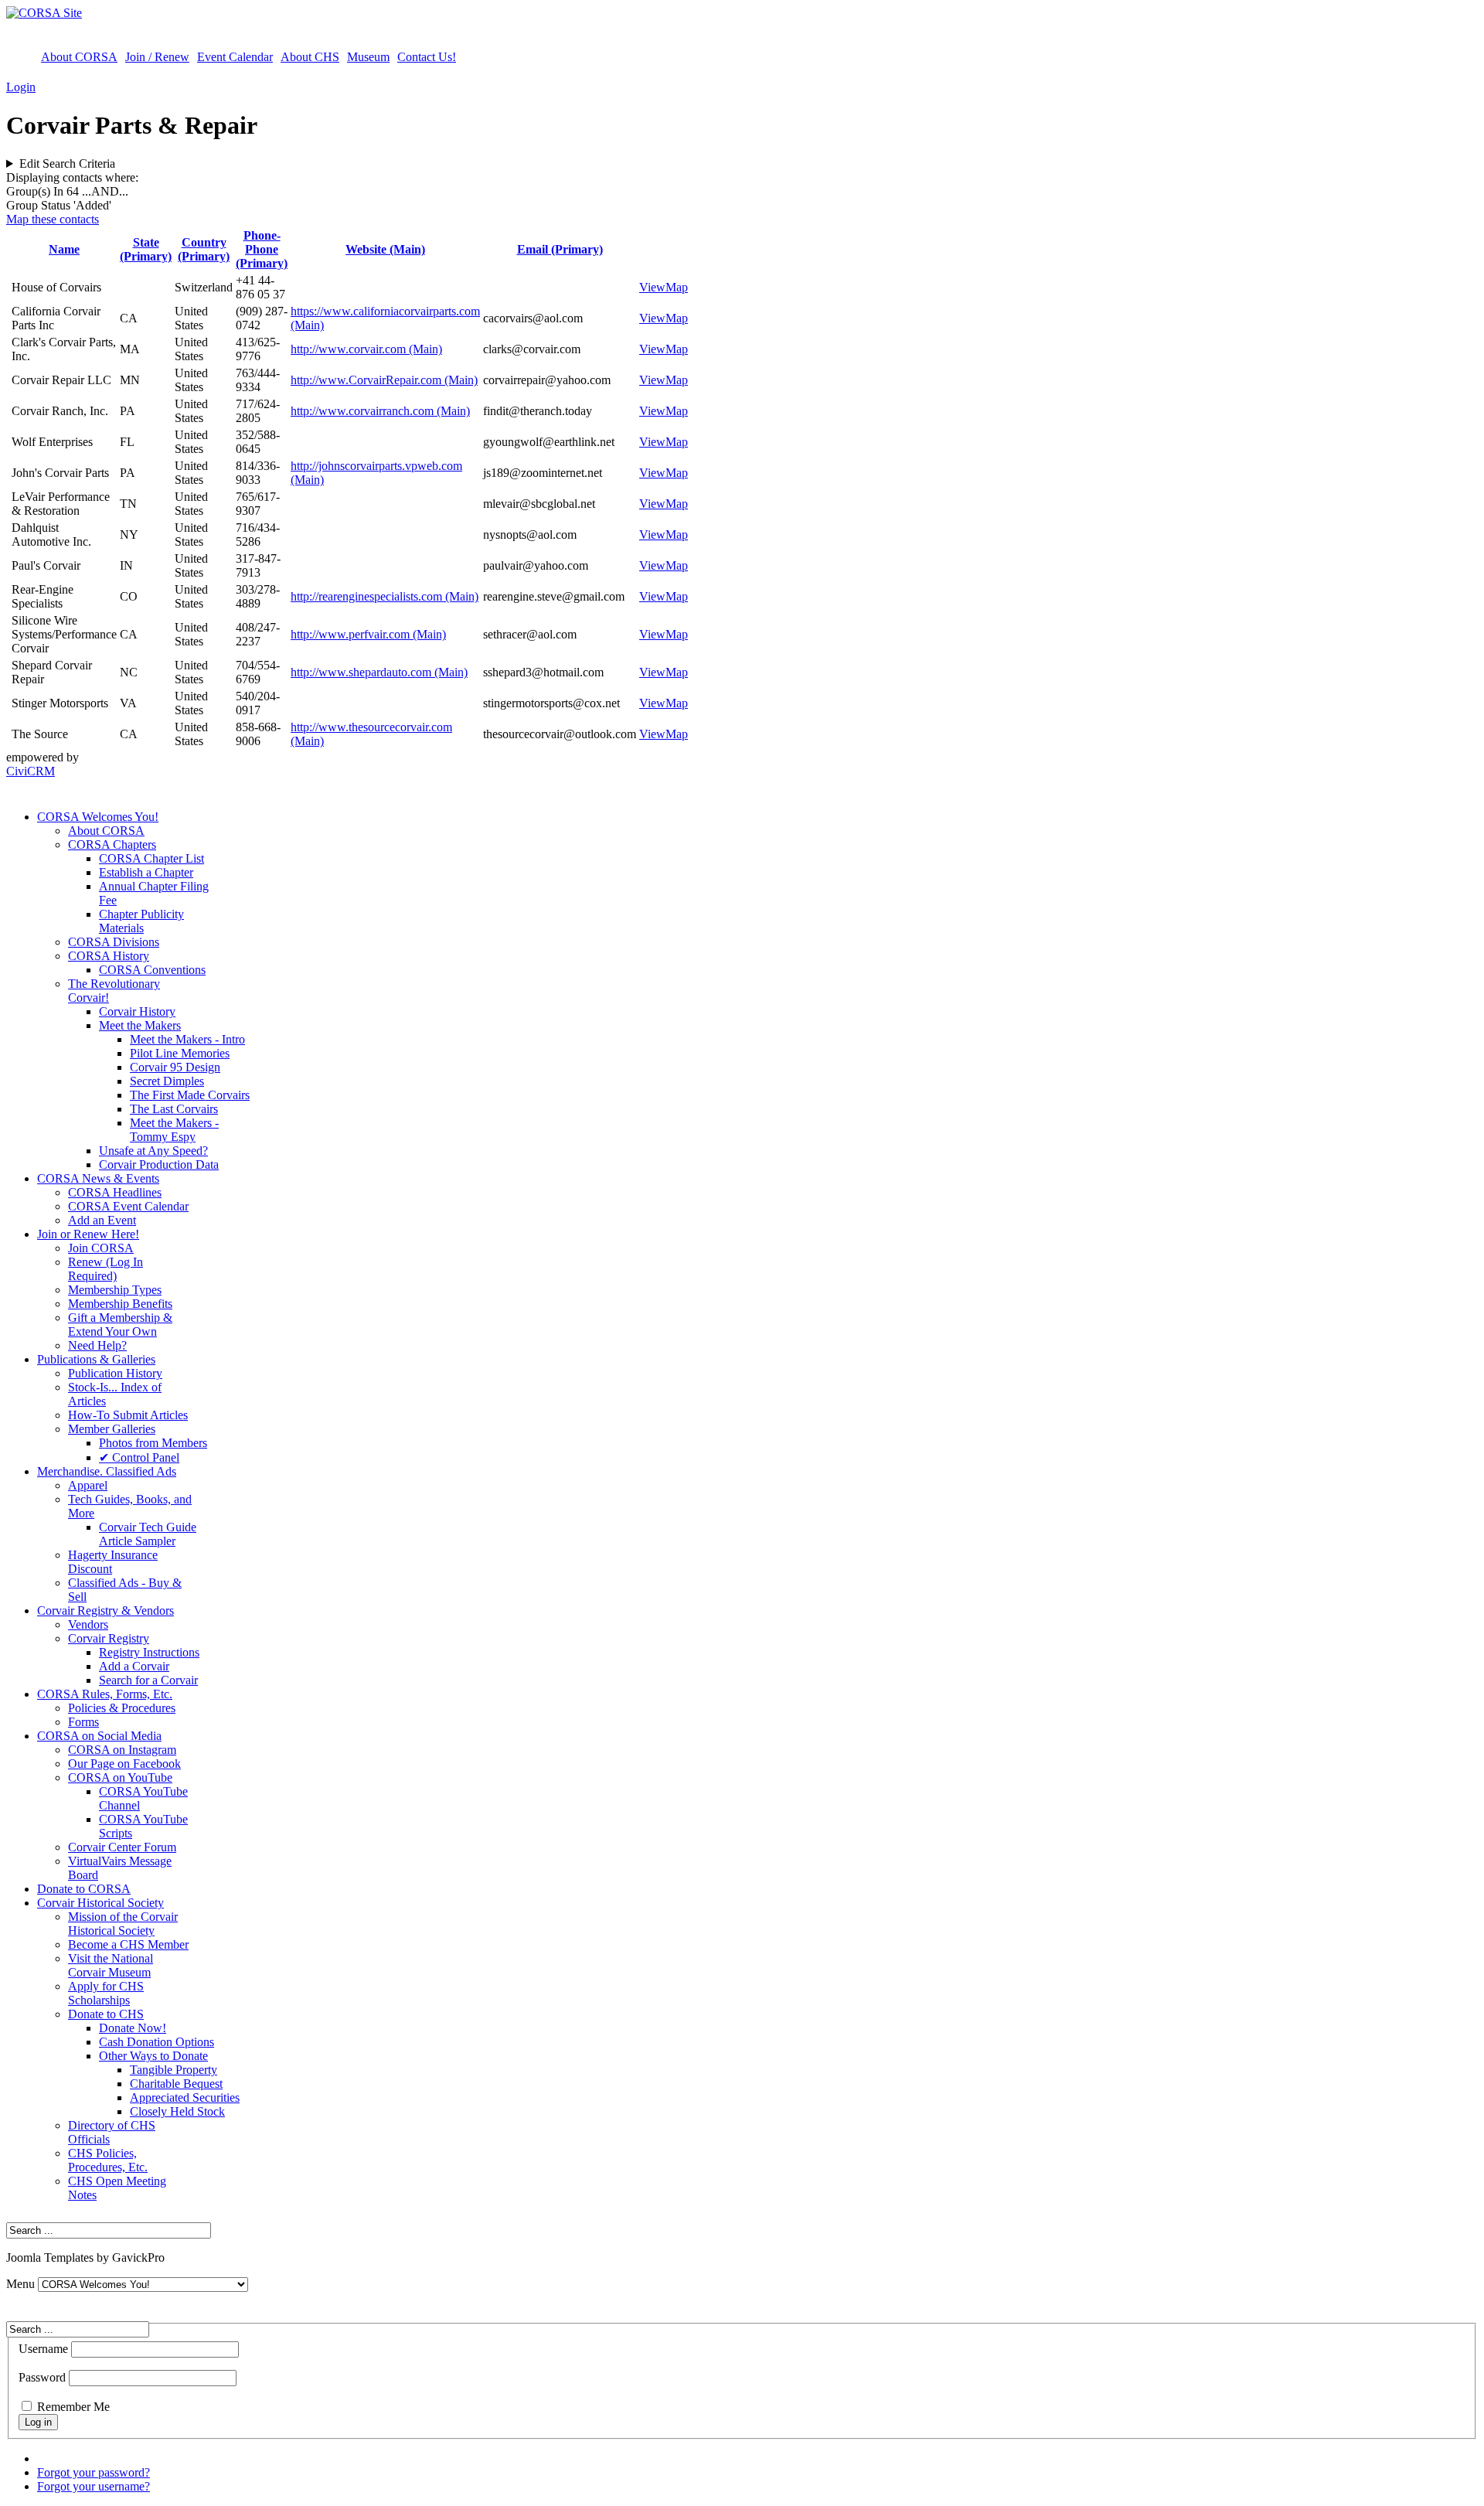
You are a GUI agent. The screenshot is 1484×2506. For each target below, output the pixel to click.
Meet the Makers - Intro (187, 1039)
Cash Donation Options (157, 2042)
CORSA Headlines (115, 1192)
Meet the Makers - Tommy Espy (174, 1130)
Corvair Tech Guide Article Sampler (148, 1534)
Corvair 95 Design (175, 1067)
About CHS (310, 57)
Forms (83, 1722)
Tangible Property (174, 2070)
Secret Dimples (167, 1081)
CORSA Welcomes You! (98, 817)
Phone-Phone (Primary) (262, 249)
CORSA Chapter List (151, 858)
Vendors (88, 1624)
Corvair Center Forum (122, 1847)
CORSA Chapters (112, 844)
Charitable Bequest (176, 2084)
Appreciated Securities (185, 2097)
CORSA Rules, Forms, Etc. (105, 1694)
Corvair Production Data (159, 1164)
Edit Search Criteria (67, 163)
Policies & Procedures (122, 1708)
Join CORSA (101, 1248)
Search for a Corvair (148, 1680)
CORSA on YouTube (120, 1777)
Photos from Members (153, 1443)
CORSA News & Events (98, 1178)
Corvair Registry (109, 1638)
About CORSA (79, 57)
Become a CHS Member (128, 1944)
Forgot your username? (94, 2486)
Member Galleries (112, 1429)
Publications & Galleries (96, 1359)
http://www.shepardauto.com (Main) (379, 672)
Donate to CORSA (84, 1889)
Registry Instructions (149, 1652)
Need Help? (97, 1345)
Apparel (88, 1485)
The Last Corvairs (174, 1109)
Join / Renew (157, 57)
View (652, 287)
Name (64, 249)
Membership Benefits (120, 1304)
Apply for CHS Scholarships (106, 1993)
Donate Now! (133, 2028)
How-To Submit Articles (128, 1415)
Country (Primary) (204, 249)
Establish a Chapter (146, 872)
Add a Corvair (134, 1666)
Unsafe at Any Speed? (153, 1151)
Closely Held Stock (177, 2111)
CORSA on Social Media (99, 1736)
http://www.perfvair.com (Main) (368, 634)
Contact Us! (427, 57)
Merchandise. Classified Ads (107, 1471)
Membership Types (115, 1290)
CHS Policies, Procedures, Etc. (108, 2160)
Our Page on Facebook (124, 1764)
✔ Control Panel (139, 1457)
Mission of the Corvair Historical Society (123, 1924)
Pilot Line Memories (180, 1053)
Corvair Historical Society (100, 1903)
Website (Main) (385, 249)
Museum (368, 57)
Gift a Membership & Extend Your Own (120, 1325)
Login (21, 87)
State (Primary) (146, 249)
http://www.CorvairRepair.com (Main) (384, 380)
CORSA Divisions (114, 942)
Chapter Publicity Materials (141, 921)
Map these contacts (53, 219)
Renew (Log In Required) (106, 1269)
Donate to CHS (106, 2014)
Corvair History (137, 1011)
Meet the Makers (140, 1025)
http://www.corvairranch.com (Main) (380, 411)
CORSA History (109, 956)
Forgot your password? (94, 2472)
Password (42, 2377)
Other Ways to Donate (153, 2056)
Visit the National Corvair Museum (111, 1965)
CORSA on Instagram (122, 1750)
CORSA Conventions (152, 970)
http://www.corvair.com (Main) (366, 349)
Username (43, 2349)
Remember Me (73, 2407)
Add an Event (102, 1220)
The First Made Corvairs (190, 1095)
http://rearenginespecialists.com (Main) (385, 596)
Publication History (115, 1373)
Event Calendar (235, 57)
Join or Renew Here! (88, 1234)
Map (677, 287)
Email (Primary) (560, 249)
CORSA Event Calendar (128, 1206)
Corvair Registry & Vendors (106, 1611)
